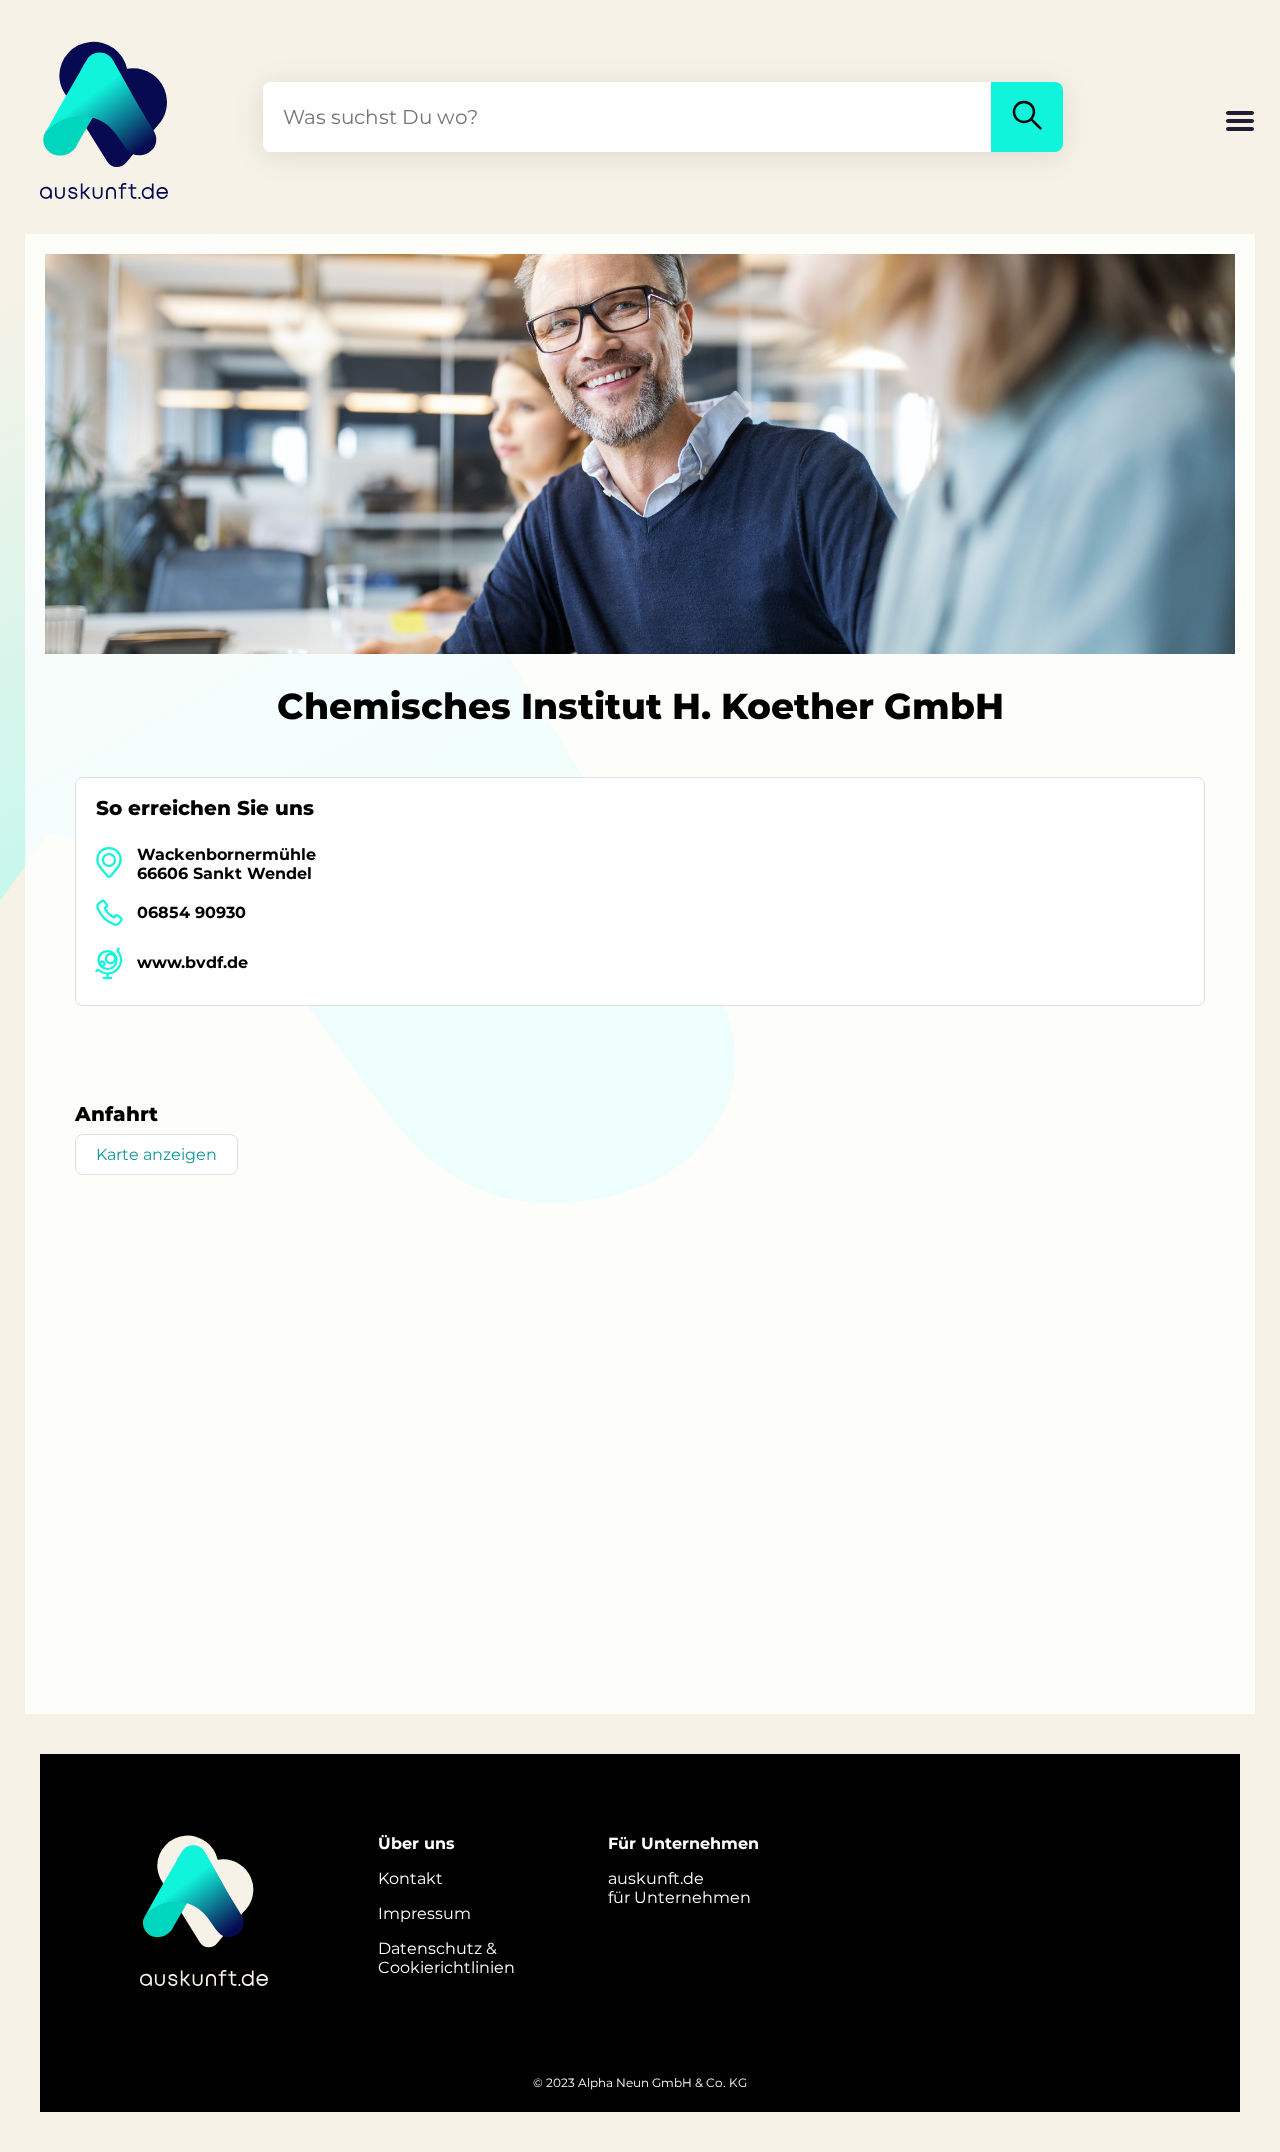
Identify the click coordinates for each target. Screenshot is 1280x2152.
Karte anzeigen (156, 1154)
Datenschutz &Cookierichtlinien (446, 1958)
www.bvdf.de (192, 962)
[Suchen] (1027, 117)
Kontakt (410, 1878)
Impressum (424, 1913)
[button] (1240, 123)
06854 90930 (191, 912)
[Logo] (105, 117)
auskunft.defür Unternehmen (679, 1888)
